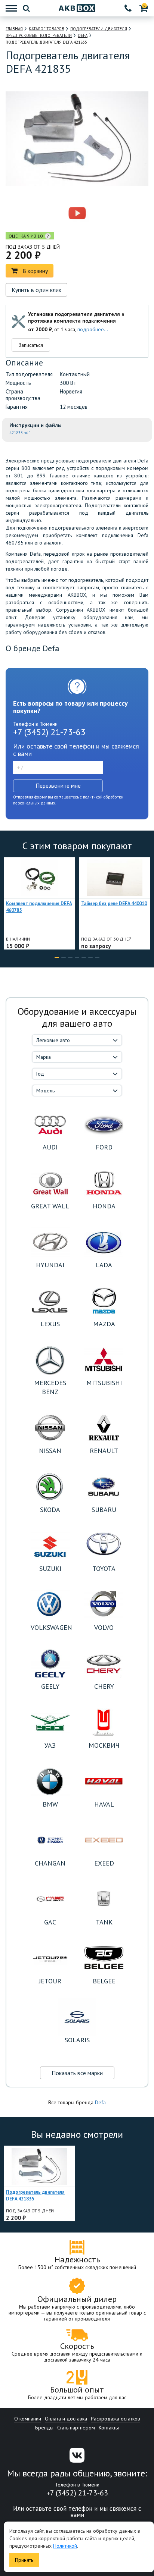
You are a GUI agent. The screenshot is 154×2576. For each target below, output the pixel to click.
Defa (100, 2102)
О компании (28, 2419)
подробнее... (93, 329)
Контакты (109, 2428)
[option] (45, 213)
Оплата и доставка (66, 2419)
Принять (24, 2560)
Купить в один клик (36, 290)
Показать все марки (77, 2073)
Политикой (65, 2546)
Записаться (31, 345)
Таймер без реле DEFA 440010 (114, 903)
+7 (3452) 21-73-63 (49, 732)
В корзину (35, 271)
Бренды (44, 2428)
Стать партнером (76, 2428)
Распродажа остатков (115, 2419)
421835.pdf (20, 433)
